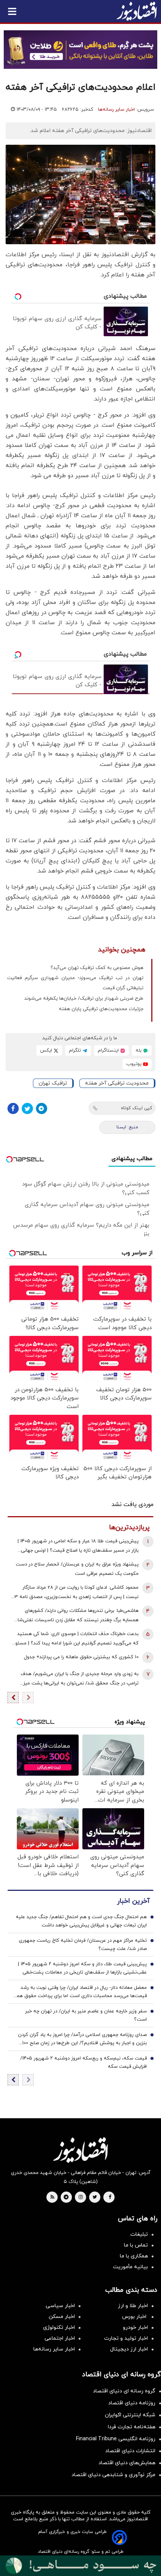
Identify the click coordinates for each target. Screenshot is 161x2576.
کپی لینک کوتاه (136, 1108)
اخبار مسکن (62, 2317)
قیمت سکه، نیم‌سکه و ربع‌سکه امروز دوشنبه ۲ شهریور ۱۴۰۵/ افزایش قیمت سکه (83, 2063)
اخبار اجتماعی (60, 2338)
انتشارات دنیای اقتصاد (130, 2451)
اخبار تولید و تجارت (126, 2338)
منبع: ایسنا (127, 1127)
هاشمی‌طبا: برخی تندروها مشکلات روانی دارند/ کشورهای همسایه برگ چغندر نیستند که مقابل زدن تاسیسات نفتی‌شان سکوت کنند (76, 1616)
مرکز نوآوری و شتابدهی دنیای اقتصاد (113, 2475)
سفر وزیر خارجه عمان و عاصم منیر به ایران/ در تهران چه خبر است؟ (86, 2015)
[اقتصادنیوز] (80, 2150)
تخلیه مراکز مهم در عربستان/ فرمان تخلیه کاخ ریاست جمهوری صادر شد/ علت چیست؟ (83, 1945)
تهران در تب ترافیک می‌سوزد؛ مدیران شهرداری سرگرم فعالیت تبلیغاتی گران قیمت (75, 983)
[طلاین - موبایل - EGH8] (80, 50)
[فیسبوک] (13, 1108)
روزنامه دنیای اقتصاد (132, 2403)
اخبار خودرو (135, 2327)
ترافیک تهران (53, 1083)
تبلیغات (139, 2234)
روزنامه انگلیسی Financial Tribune (116, 2439)
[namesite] (137, 11)
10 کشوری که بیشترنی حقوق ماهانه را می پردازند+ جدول (81, 1657)
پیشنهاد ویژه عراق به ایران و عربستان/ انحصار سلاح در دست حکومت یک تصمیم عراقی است (77, 1569)
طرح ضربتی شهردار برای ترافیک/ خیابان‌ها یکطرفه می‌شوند (84, 999)
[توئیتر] (27, 1108)
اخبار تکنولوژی (59, 2327)
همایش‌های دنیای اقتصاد (127, 2463)
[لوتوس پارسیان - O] (80, 2566)
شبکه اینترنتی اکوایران (130, 2415)
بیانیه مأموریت (130, 2267)
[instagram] (81, 2198)
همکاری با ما (134, 2256)
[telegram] (66, 2198)
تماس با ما (136, 2245)
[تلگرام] (42, 1108)
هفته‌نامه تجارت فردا (132, 2427)
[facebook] (110, 2198)
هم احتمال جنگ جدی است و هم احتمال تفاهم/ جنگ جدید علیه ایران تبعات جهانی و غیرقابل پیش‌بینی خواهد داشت (81, 1921)
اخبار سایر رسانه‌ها (116, 110)
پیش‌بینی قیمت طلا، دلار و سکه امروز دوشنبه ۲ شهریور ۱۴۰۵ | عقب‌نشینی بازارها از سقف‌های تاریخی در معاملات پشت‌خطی (82, 1968)
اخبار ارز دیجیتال (129, 2349)
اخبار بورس (135, 2317)
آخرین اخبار (133, 1901)
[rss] (52, 2198)
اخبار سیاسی (60, 2306)
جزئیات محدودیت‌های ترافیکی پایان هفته (101, 1009)
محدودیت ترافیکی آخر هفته (117, 1083)
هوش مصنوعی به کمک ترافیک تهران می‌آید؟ (97, 968)
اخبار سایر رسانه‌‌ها (54, 2349)
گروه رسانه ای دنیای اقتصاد (124, 2391)
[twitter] (95, 2198)
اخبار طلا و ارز (133, 2306)
